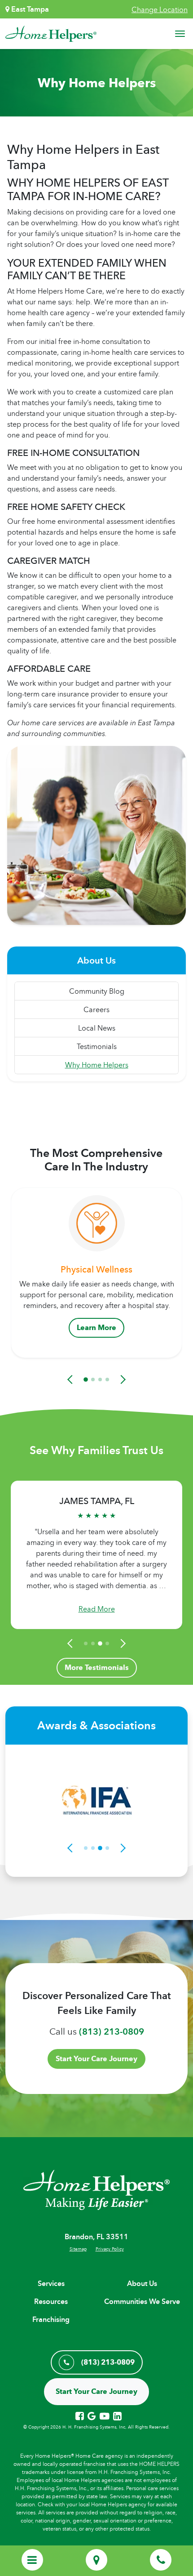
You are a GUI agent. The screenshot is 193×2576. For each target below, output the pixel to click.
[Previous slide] (71, 1380)
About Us (142, 2284)
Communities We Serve (142, 2301)
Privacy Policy (110, 2249)
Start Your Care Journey (96, 2059)
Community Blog (97, 991)
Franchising (51, 2319)
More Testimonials (97, 1667)
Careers (96, 1009)
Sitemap (78, 2249)
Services (51, 2284)
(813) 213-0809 (112, 2031)
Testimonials (97, 1046)
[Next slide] (122, 1380)
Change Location (160, 9)
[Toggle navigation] (180, 34)
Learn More (96, 1328)
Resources (51, 2301)
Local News (97, 1028)
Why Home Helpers (97, 1065)
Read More (97, 1609)
